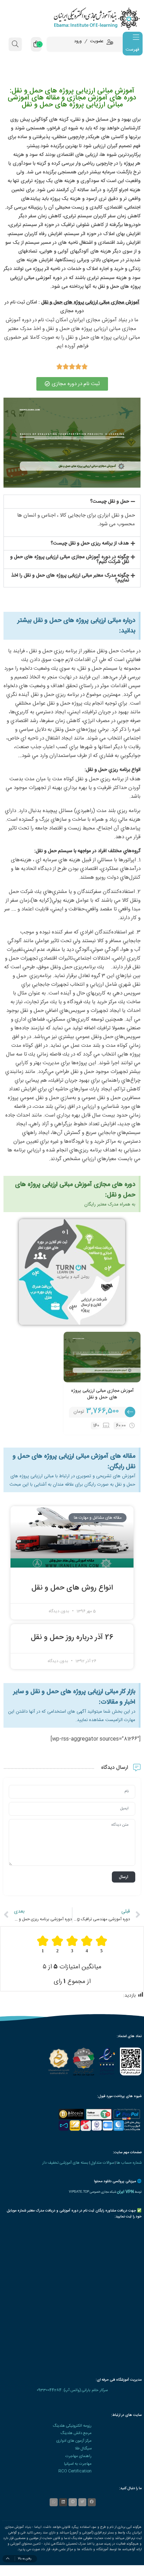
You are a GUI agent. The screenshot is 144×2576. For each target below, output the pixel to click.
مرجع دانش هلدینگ (76, 2433)
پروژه (128, 164)
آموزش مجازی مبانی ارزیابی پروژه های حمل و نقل (102, 1394)
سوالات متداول (102, 2163)
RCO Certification (75, 2471)
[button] (72, 502)
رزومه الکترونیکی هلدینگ (72, 2426)
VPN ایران (125, 2192)
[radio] (101, 1944)
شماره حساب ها (129, 2163)
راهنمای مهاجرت (78, 2456)
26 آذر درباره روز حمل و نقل (72, 1638)
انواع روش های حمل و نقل (72, 1588)
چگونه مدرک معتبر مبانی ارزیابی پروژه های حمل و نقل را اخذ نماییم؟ (70, 578)
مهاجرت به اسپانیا (78, 2464)
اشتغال (85, 243)
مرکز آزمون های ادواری (74, 2441)
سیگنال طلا (83, 2449)
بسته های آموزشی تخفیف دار (65, 2163)
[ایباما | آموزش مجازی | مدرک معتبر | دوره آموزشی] (72, 18)
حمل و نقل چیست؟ (110, 502)
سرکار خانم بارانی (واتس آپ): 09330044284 (72, 2390)
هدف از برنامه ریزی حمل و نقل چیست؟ (90, 543)
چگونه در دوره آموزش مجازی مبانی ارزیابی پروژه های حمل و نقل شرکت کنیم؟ (70, 559)
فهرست (132, 50)
